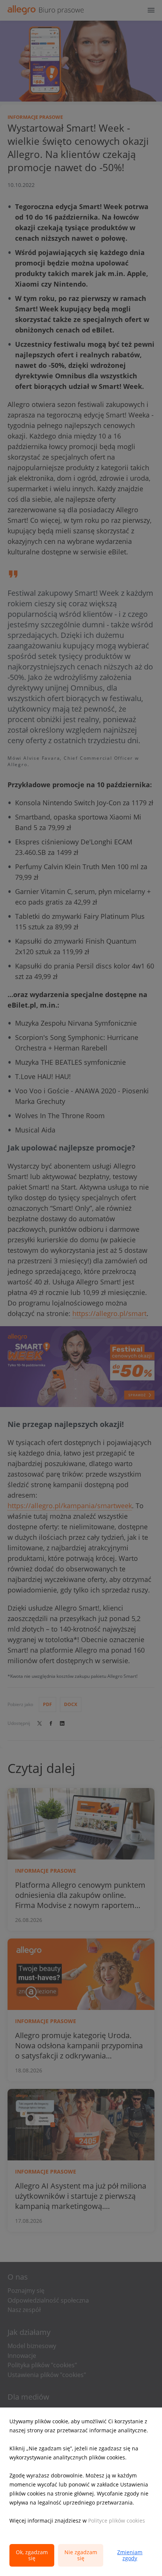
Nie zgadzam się (81, 2555)
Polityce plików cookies (117, 2521)
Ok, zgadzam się (32, 2555)
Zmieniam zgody (130, 2555)
